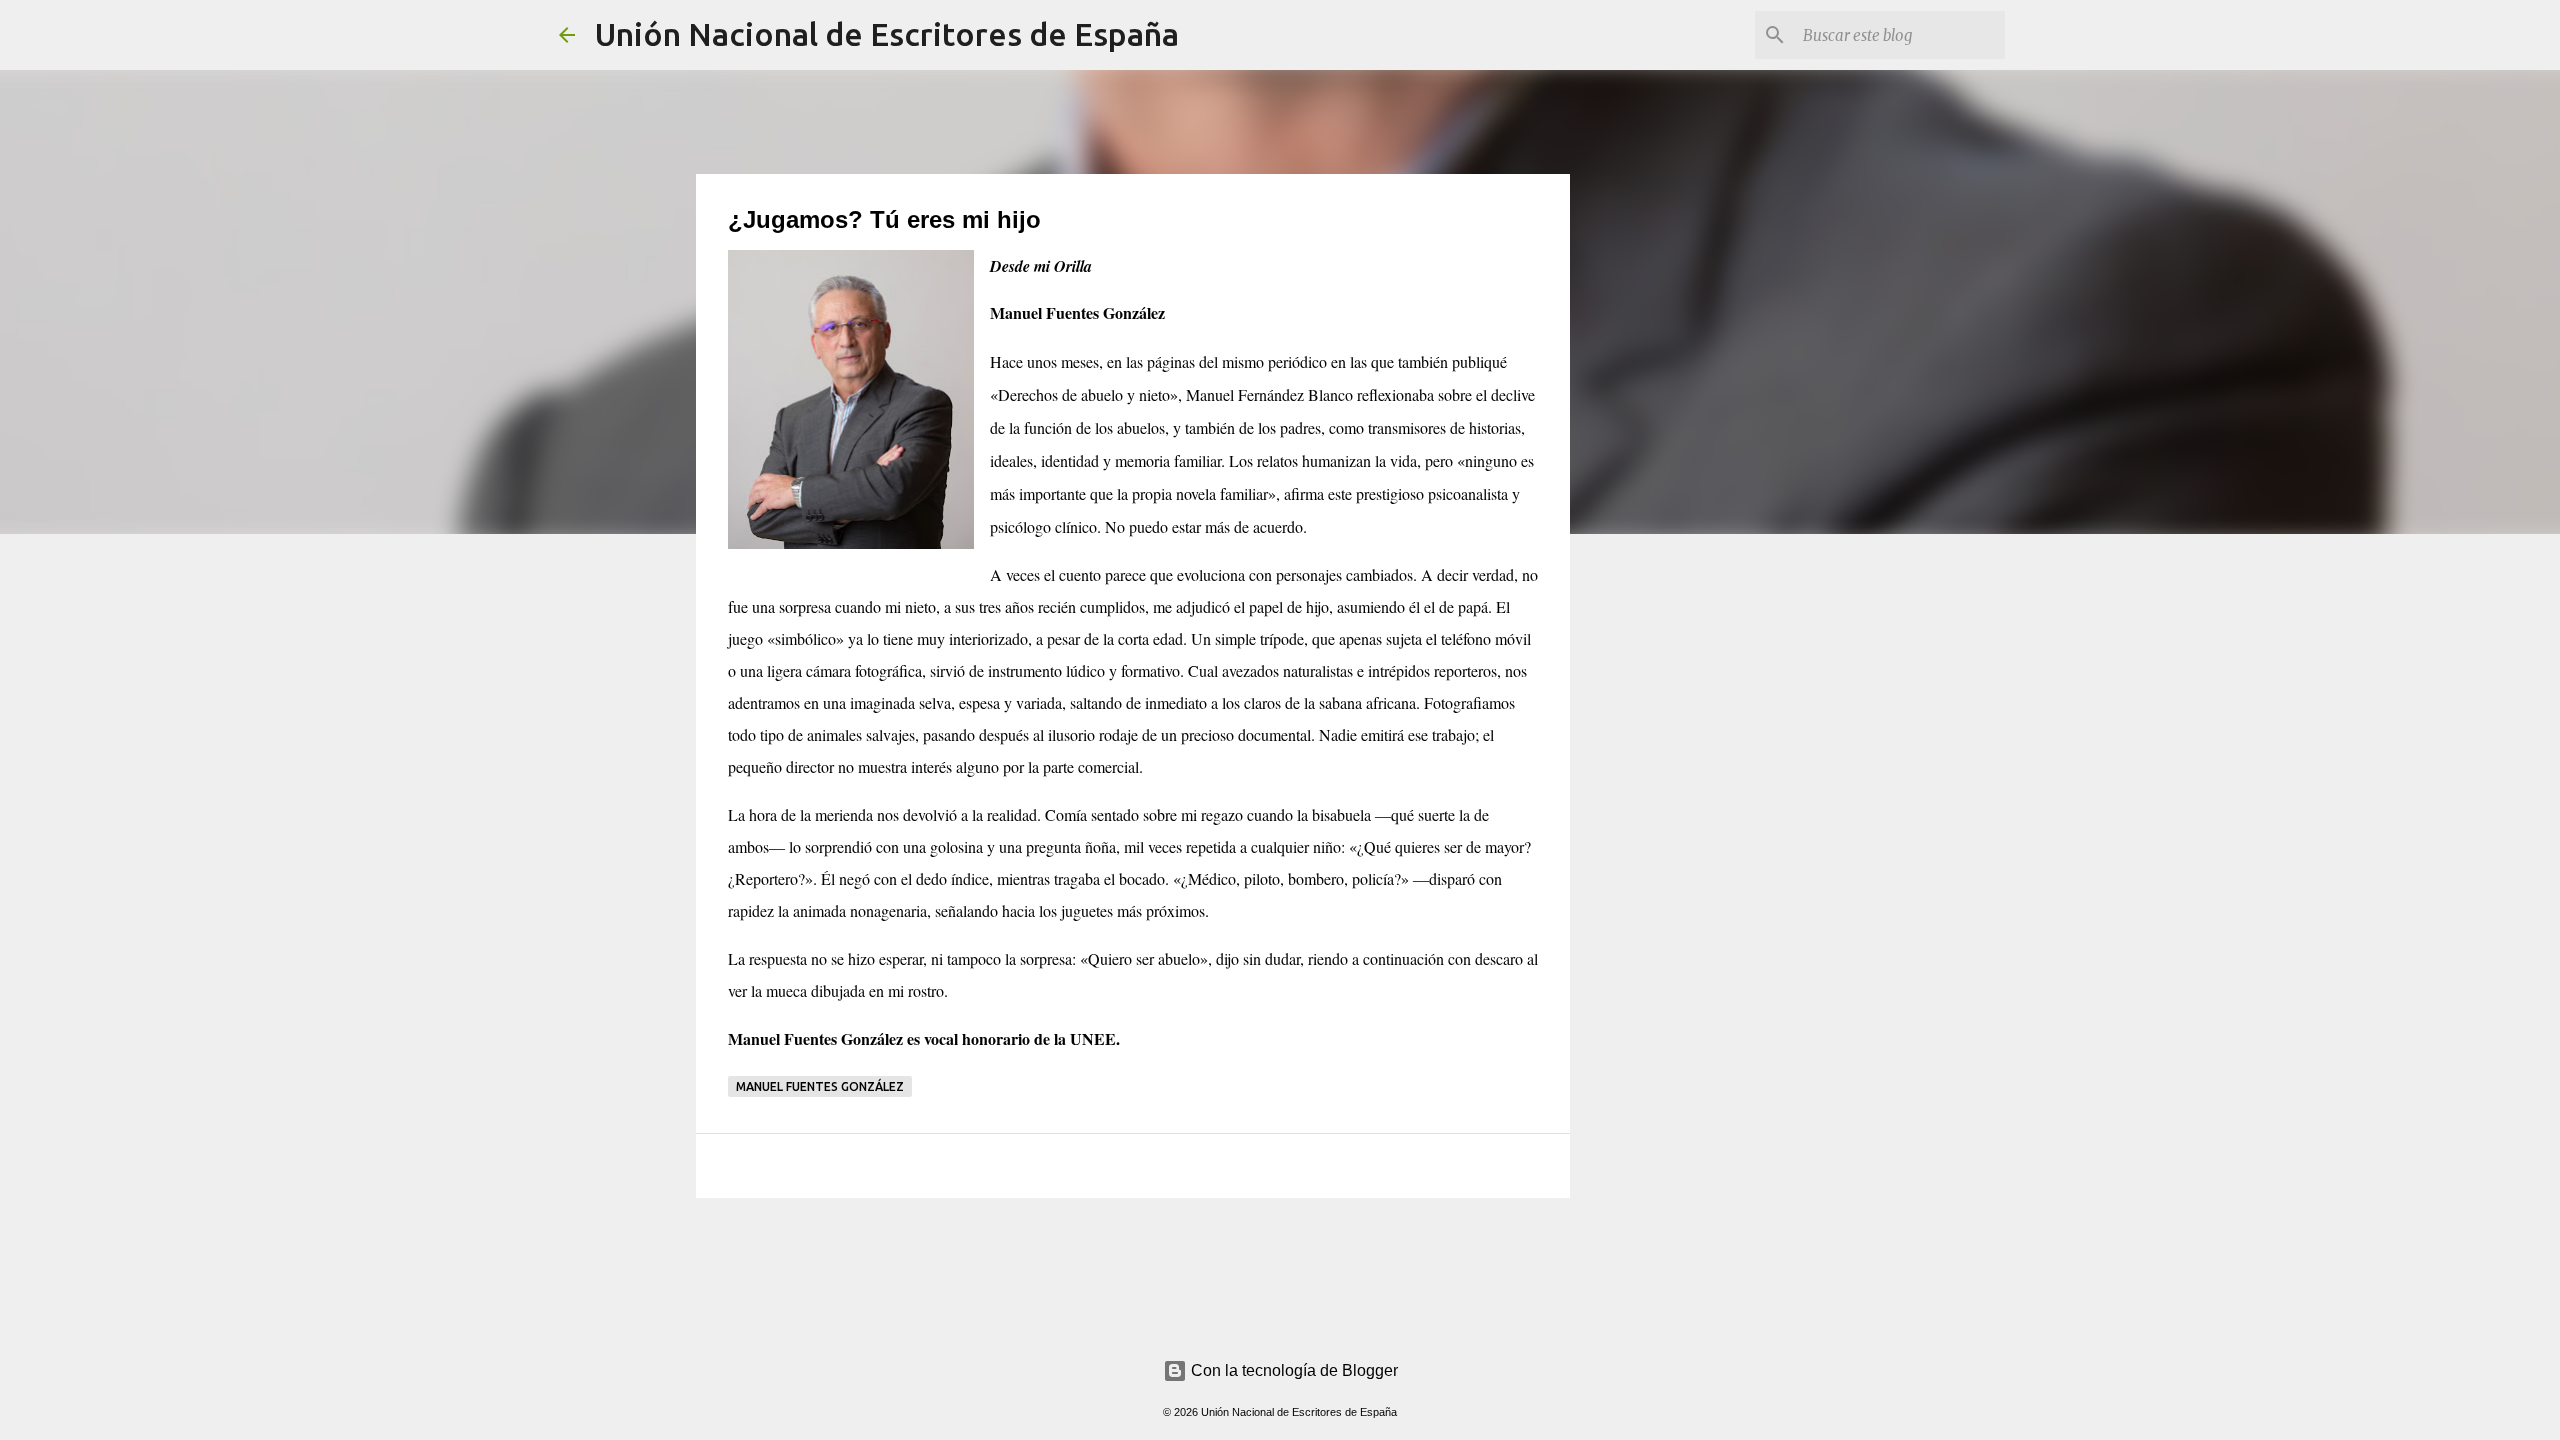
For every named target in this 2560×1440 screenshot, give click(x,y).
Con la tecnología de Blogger (1292, 1370)
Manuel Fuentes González (820, 1086)
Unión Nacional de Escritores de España (887, 34)
